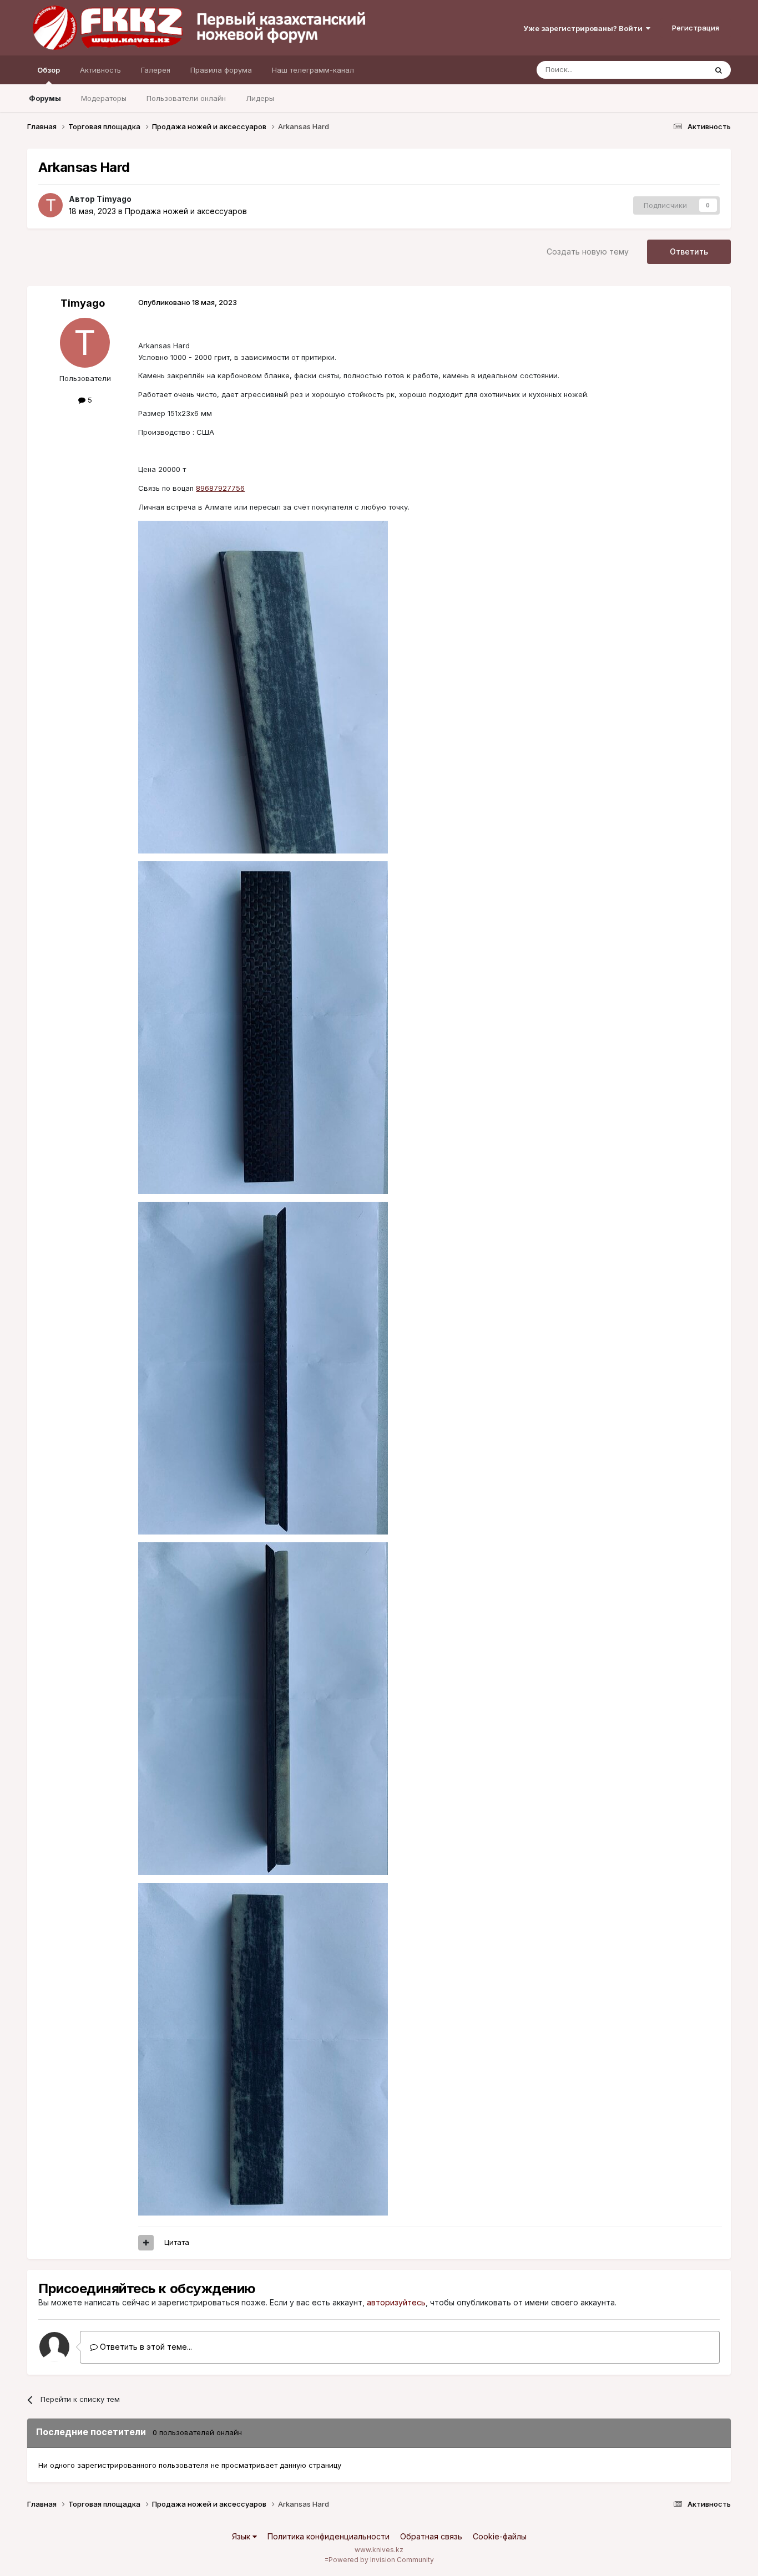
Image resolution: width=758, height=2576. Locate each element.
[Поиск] (719, 70)
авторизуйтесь (396, 2302)
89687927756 (220, 488)
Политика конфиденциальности (329, 2536)
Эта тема (677, 70)
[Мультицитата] (146, 2243)
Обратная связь (431, 2536)
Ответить (689, 251)
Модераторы (104, 98)
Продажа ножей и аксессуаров (186, 211)
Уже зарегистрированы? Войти (585, 28)
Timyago (114, 199)
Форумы (45, 98)
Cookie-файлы (500, 2536)
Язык (242, 2536)
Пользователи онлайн (186, 98)
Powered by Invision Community (381, 2560)
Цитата (177, 2242)
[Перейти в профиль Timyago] (50, 205)
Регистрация (696, 28)
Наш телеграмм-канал (313, 70)
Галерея (156, 70)
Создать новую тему (588, 251)
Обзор (49, 70)
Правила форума (221, 70)
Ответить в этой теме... (145, 2347)
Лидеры (260, 98)
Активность (100, 70)
